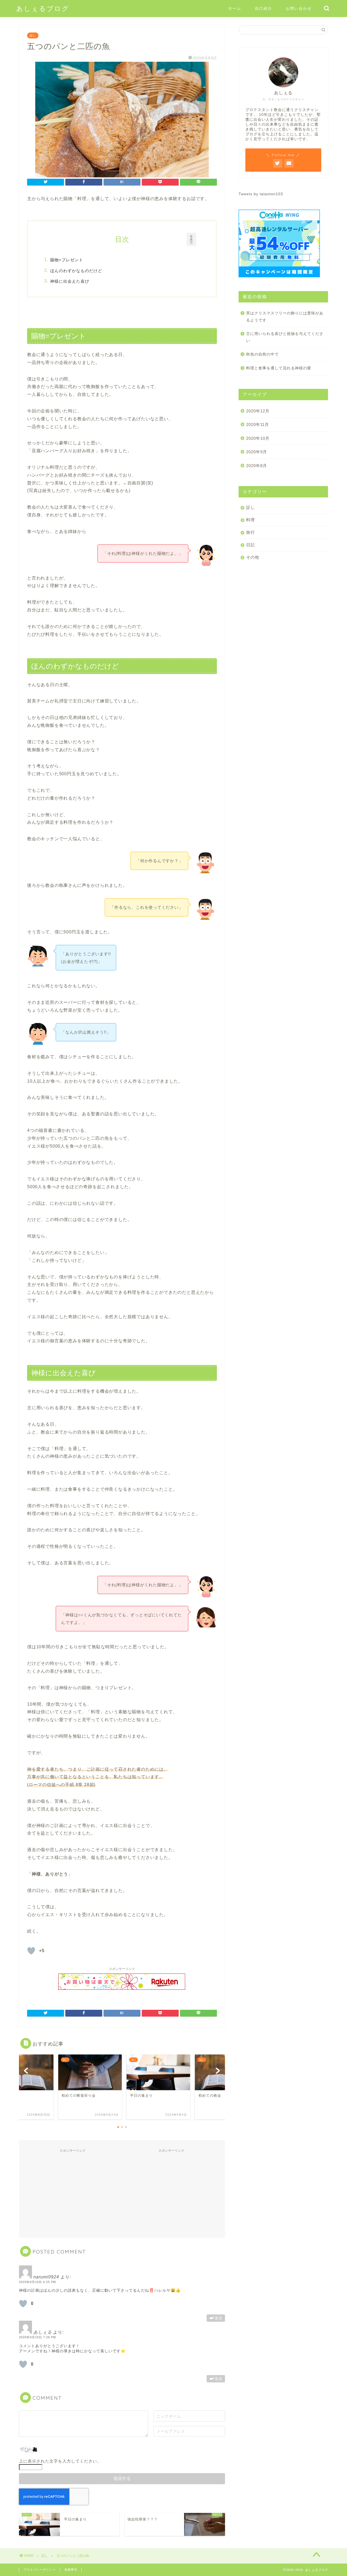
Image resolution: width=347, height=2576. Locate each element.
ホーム (235, 8)
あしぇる (43, 2332)
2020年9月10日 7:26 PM (37, 2337)
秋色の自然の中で (262, 354)
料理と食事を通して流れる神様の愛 (279, 368)
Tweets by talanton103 (261, 194)
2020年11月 (258, 424)
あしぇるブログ (43, 8)
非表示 (191, 239)
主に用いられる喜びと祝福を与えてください (285, 337)
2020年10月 (258, 438)
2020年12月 (258, 411)
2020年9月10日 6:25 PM (37, 2282)
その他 (253, 557)
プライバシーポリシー (40, 2570)
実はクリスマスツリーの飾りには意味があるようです (285, 317)
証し (33, 35)
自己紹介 (264, 8)
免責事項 (71, 2570)
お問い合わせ (299, 8)
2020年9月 (257, 452)
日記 (250, 545)
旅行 (250, 532)
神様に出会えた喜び (70, 281)
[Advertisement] (73, 2193)
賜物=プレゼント (67, 260)
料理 (250, 520)
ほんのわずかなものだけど (76, 271)
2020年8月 (257, 466)
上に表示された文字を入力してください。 (60, 2461)
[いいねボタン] (31, 1951)
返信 (219, 2318)
